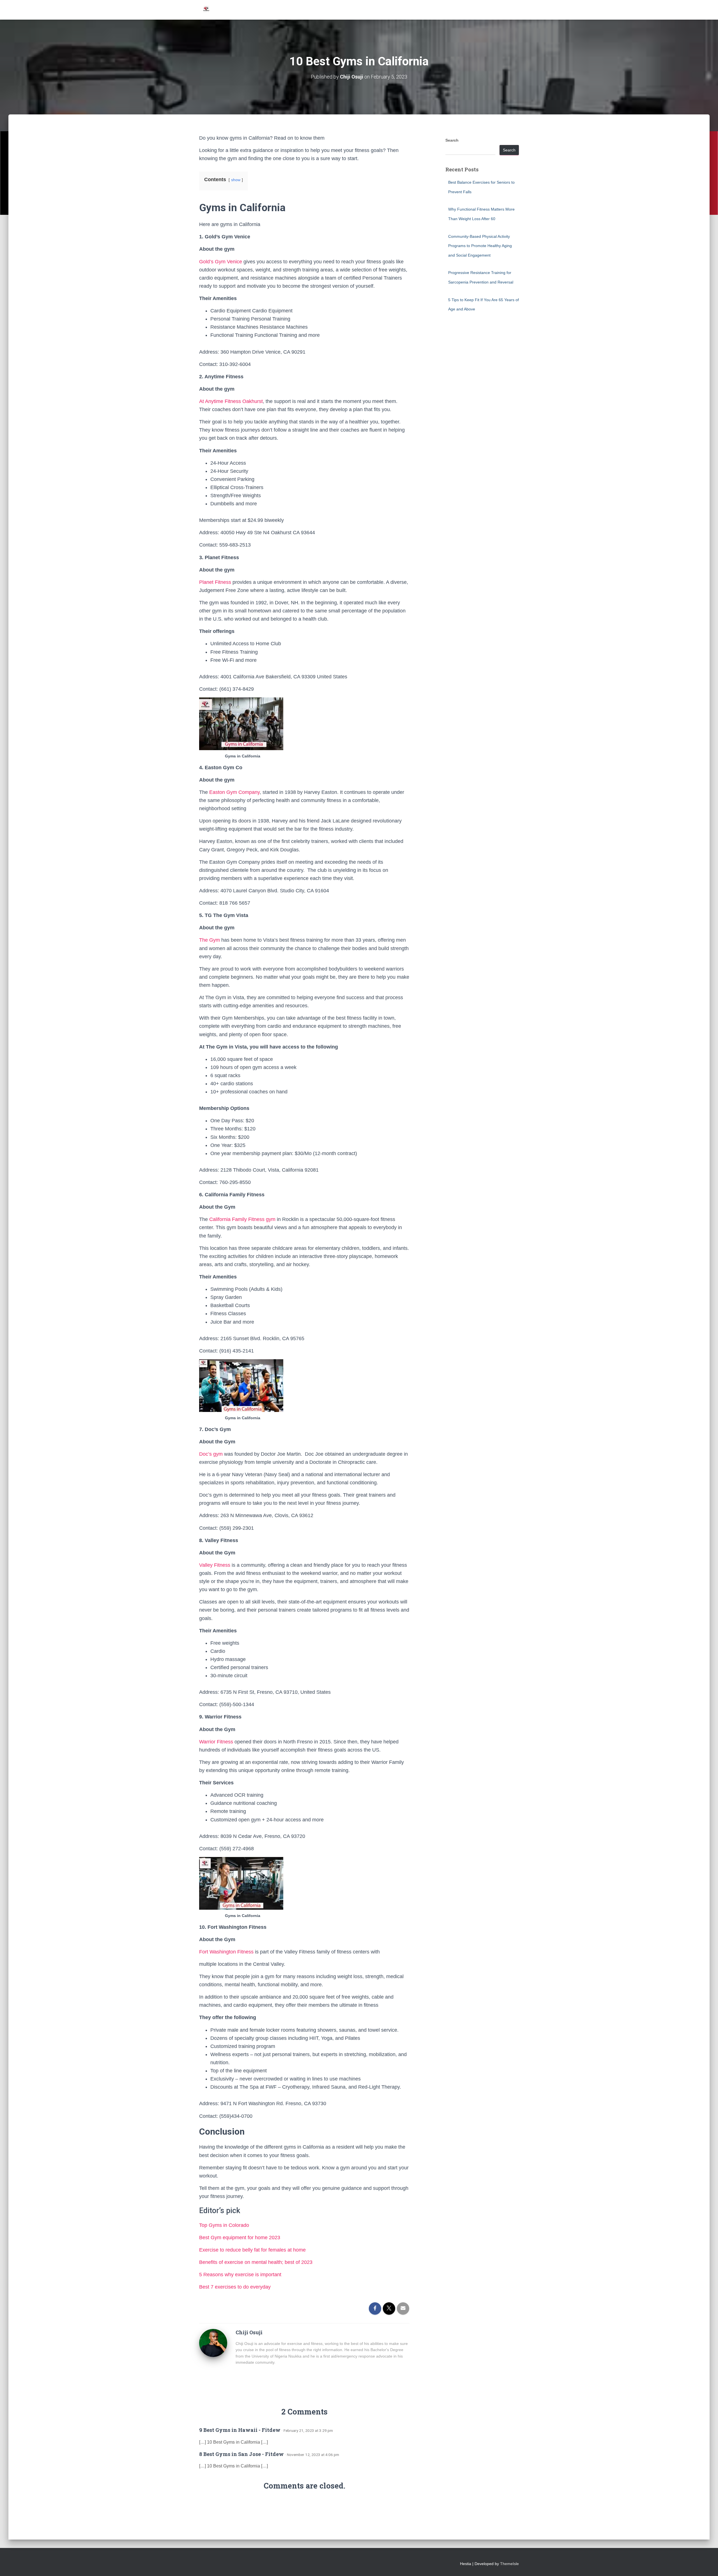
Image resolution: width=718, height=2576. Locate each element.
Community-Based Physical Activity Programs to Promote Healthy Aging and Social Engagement (480, 246)
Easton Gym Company (234, 792)
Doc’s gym (211, 1454)
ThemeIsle (509, 2564)
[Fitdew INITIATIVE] (206, 10)
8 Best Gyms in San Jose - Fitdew (241, 2454)
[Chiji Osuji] (213, 2343)
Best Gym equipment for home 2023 (240, 2238)
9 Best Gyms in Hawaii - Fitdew (240, 2430)
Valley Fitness (215, 1565)
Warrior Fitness (216, 1742)
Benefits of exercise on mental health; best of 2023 (256, 2262)
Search (452, 140)
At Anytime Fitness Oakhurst (231, 401)
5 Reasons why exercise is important (240, 2275)
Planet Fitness (215, 582)
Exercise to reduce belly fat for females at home (252, 2250)
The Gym (210, 940)
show (236, 180)
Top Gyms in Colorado (224, 2225)
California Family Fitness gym (242, 1219)
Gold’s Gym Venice (221, 262)
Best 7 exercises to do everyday (235, 2287)
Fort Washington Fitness (226, 1952)
